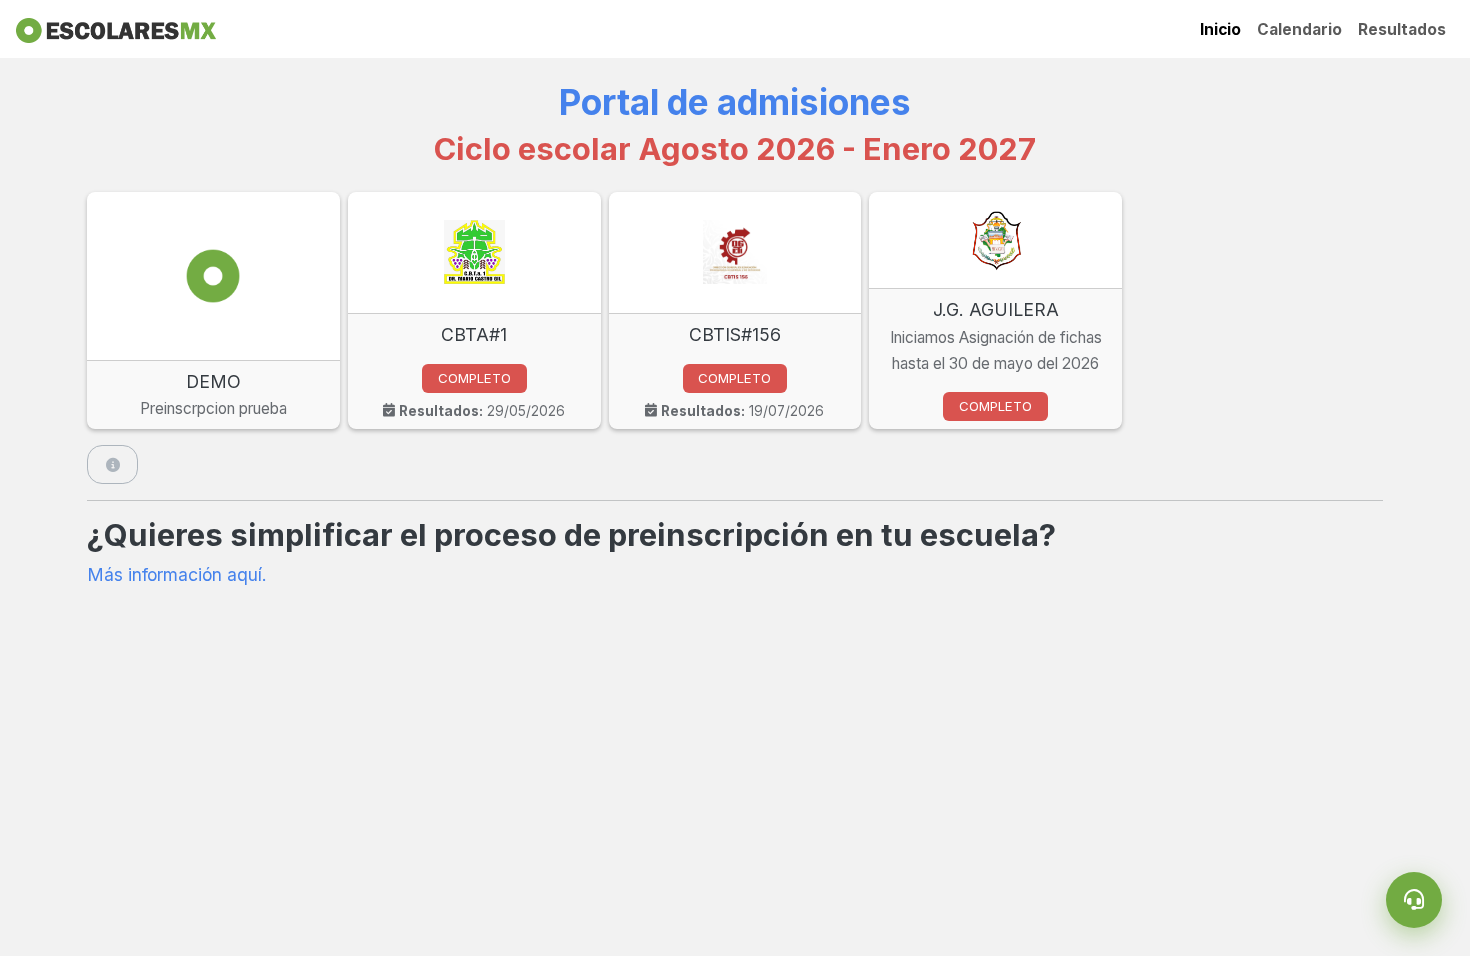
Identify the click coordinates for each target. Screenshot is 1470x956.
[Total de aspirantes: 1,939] (112, 464)
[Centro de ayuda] (1414, 900)
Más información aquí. (177, 574)
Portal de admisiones (735, 102)
